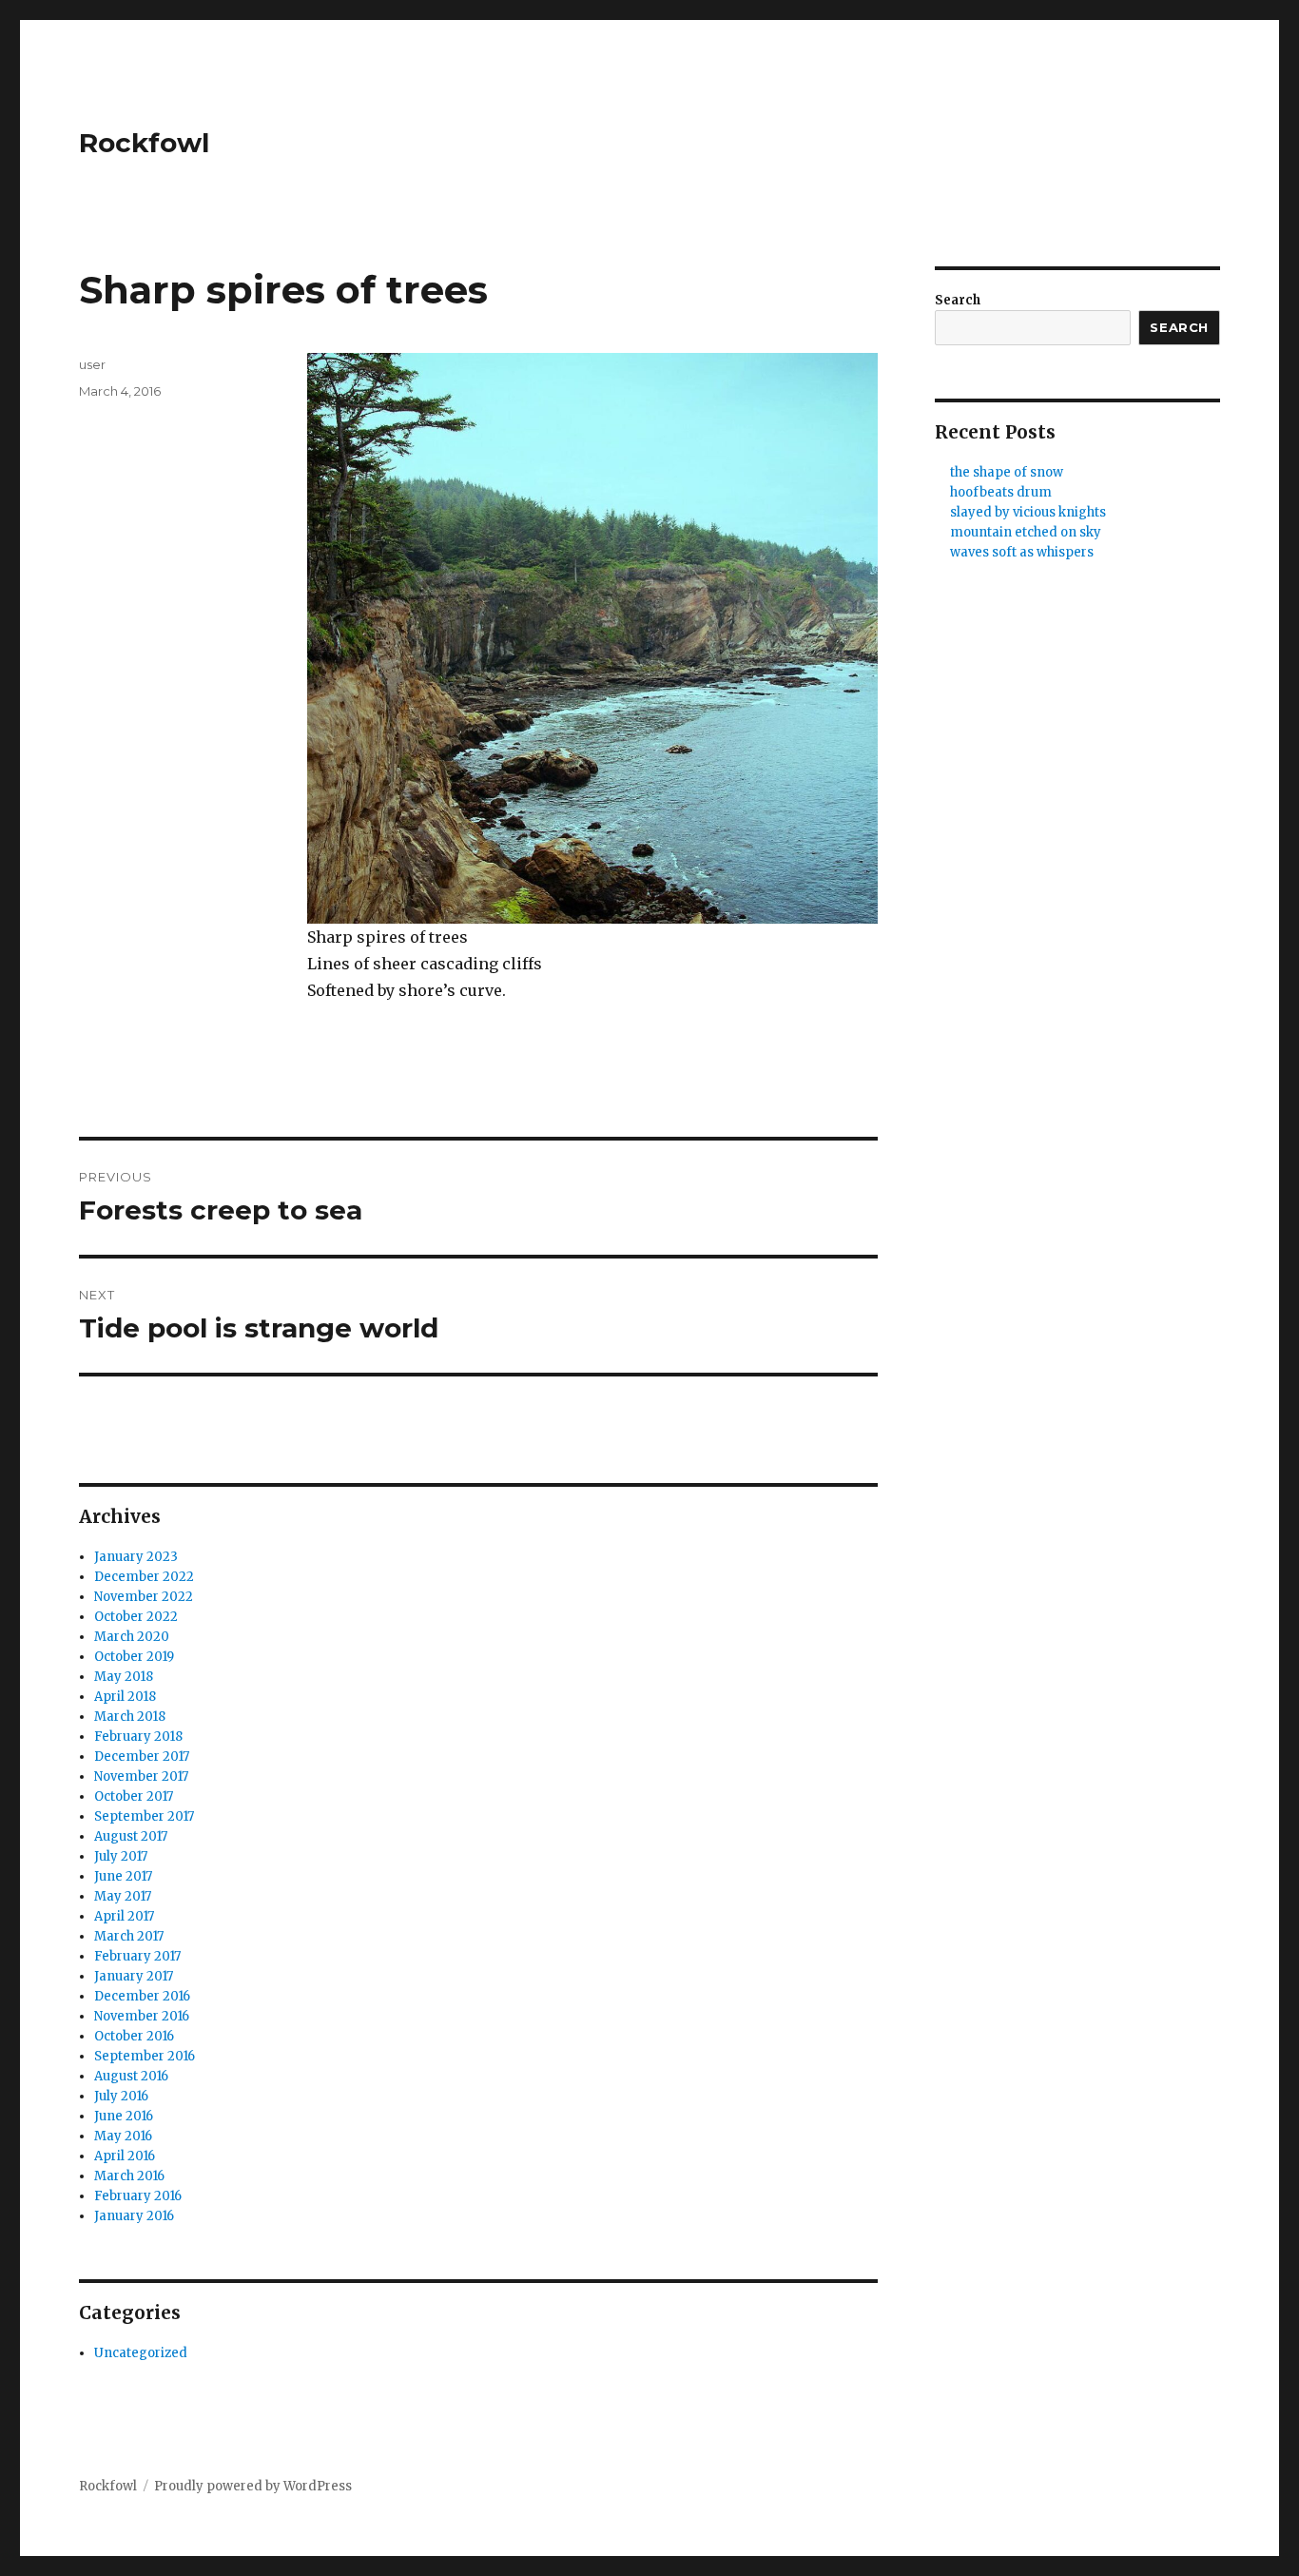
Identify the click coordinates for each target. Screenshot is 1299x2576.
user (92, 364)
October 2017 (134, 1796)
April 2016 (125, 2156)
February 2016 (138, 2196)
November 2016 (142, 2016)
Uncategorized (141, 2353)
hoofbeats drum (1001, 492)
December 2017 (142, 1756)
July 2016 (121, 2096)
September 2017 (144, 1816)
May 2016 (123, 2136)
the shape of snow (1007, 472)
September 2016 (145, 2056)
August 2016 (131, 2076)
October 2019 (134, 1657)
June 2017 (123, 1876)
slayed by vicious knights (1028, 512)
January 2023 (136, 1557)
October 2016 (134, 2036)
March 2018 (130, 1717)
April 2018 (125, 1697)
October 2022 (136, 1617)
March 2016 (129, 2176)
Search (958, 300)
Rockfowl (144, 143)
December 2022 (144, 1577)
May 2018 (124, 1677)
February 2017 (137, 1956)
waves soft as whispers (1022, 552)
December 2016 (142, 1996)
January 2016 (134, 2216)
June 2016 (124, 2116)
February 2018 (138, 1737)
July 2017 (121, 1856)
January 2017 (134, 1976)
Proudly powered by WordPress (253, 2486)
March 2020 (132, 1637)
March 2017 (129, 1936)
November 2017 (141, 1776)
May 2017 (123, 1896)
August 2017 (131, 1836)
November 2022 (144, 1597)
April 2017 (124, 1916)
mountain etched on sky (1026, 532)
